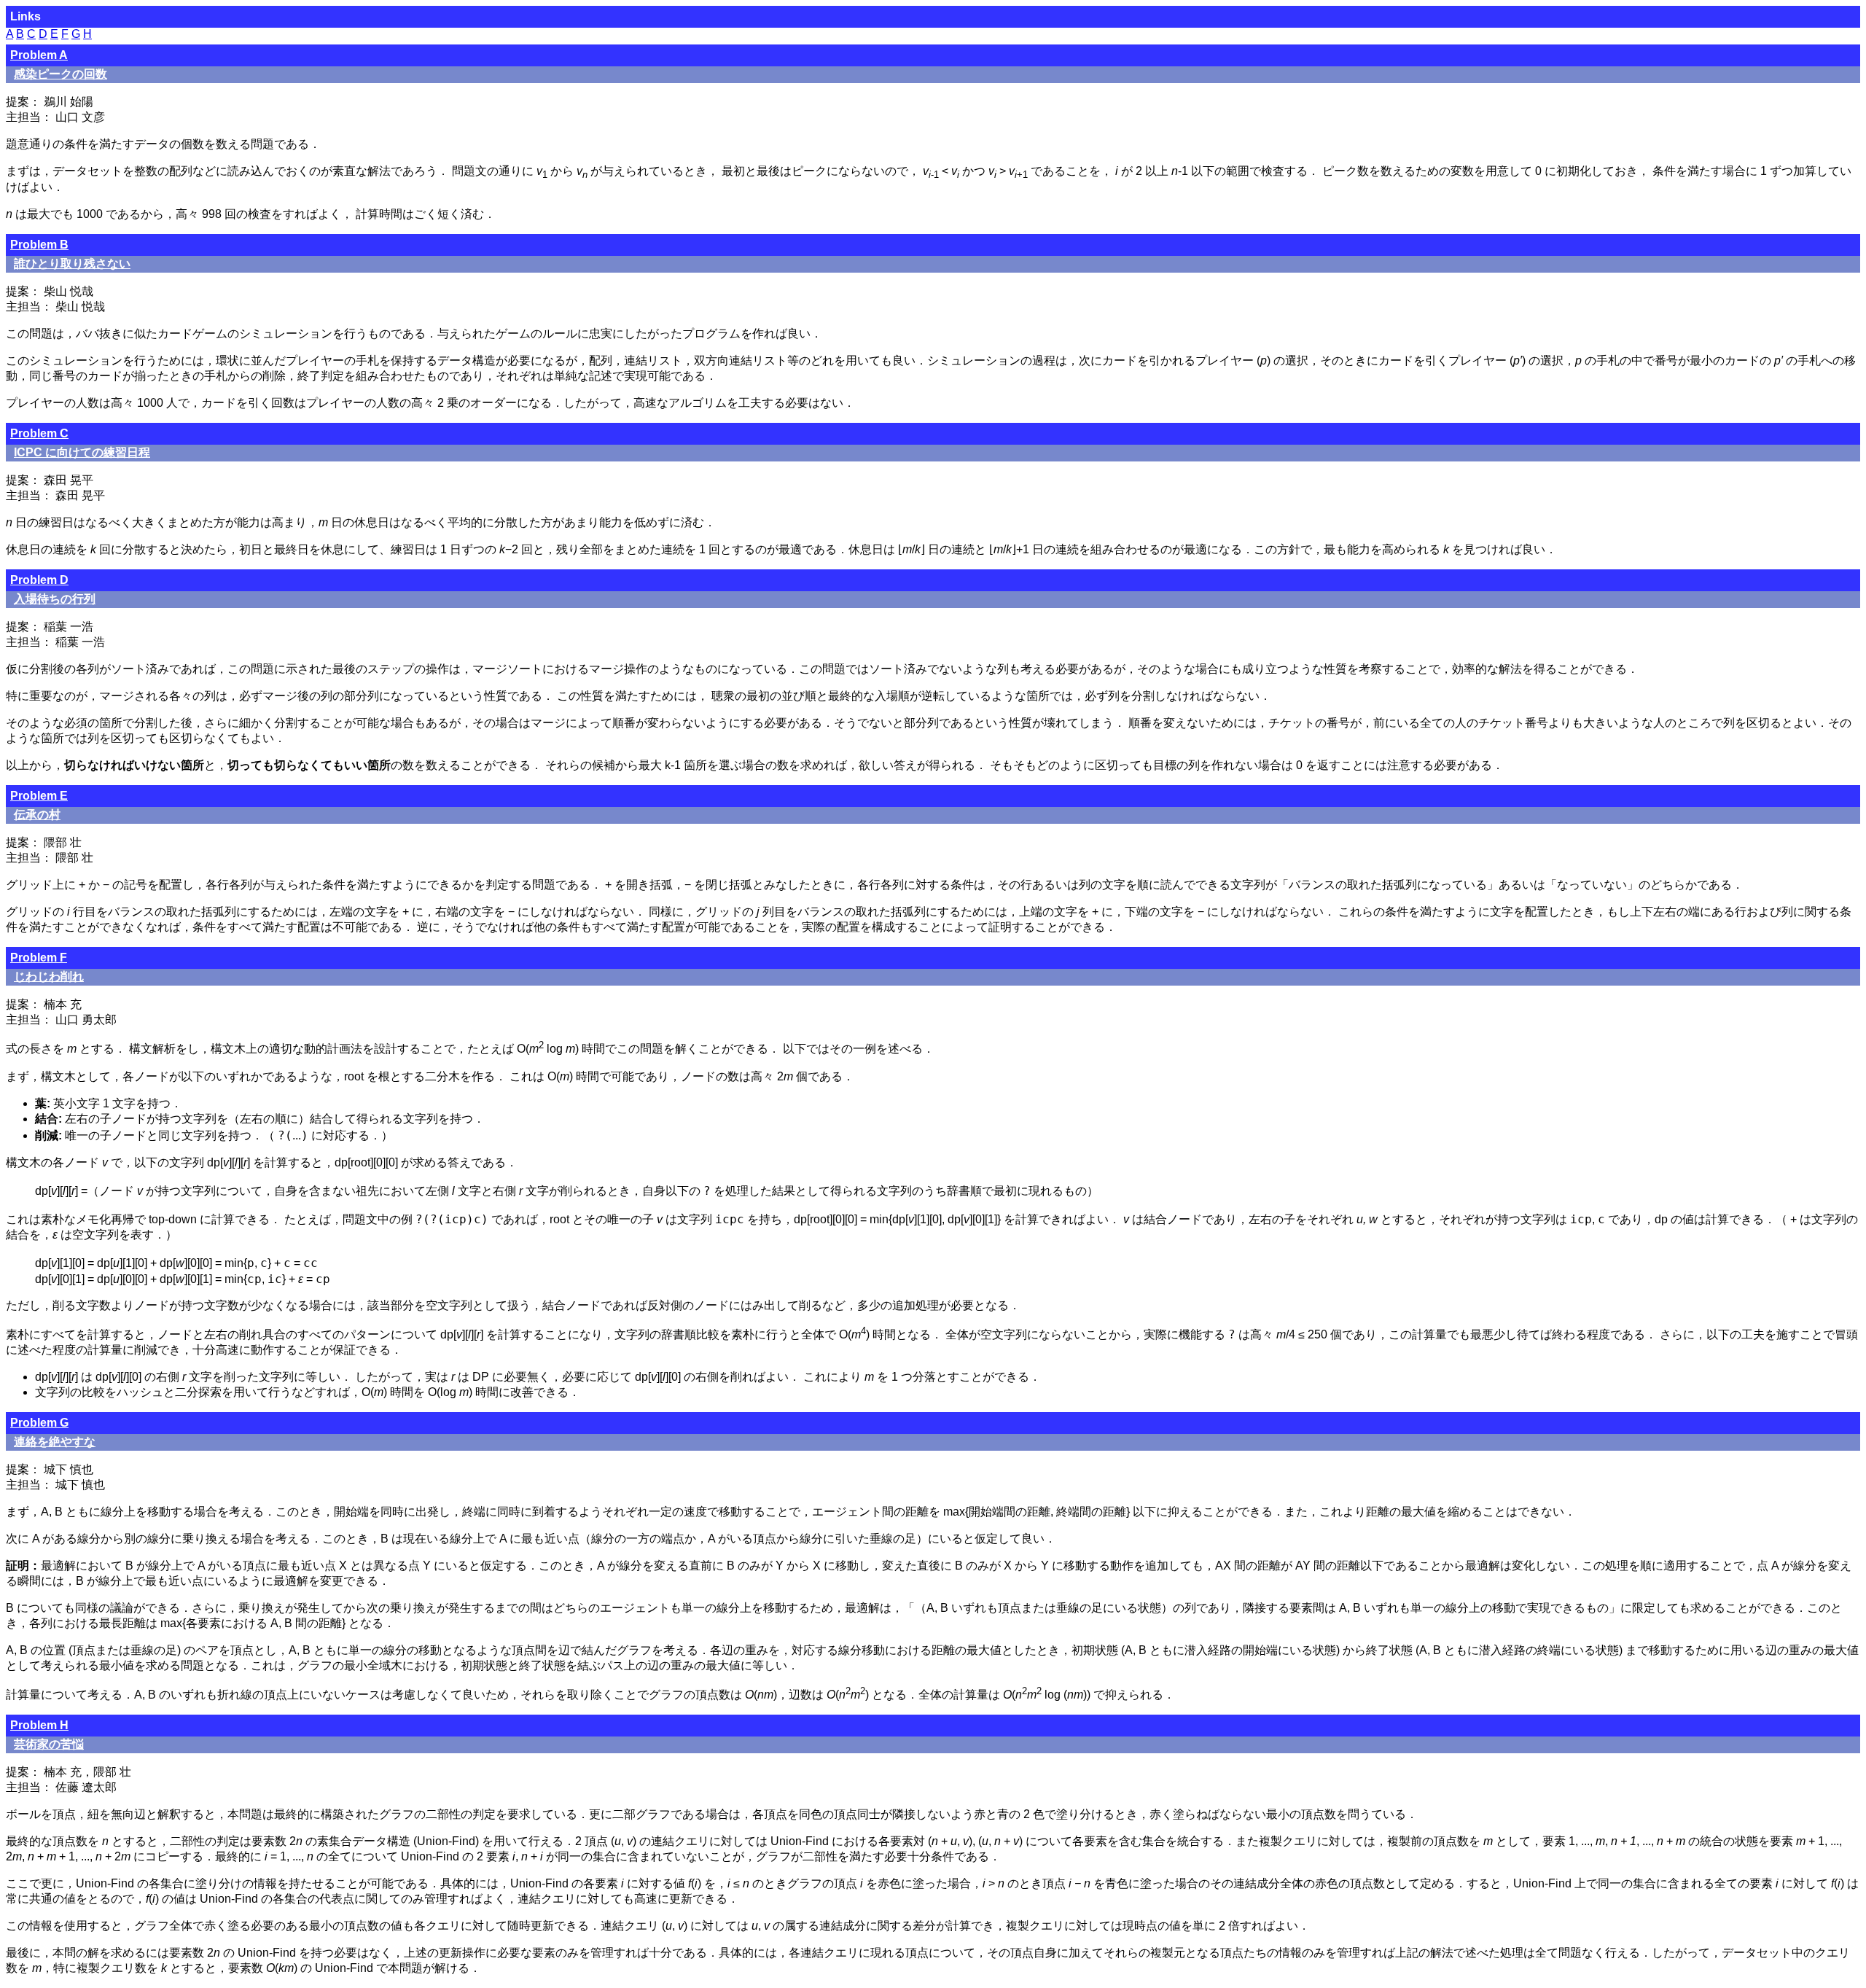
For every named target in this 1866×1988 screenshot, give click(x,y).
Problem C (39, 433)
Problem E (39, 796)
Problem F (39, 958)
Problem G (39, 1423)
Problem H (39, 1725)
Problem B (39, 245)
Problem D (39, 580)
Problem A (39, 55)
